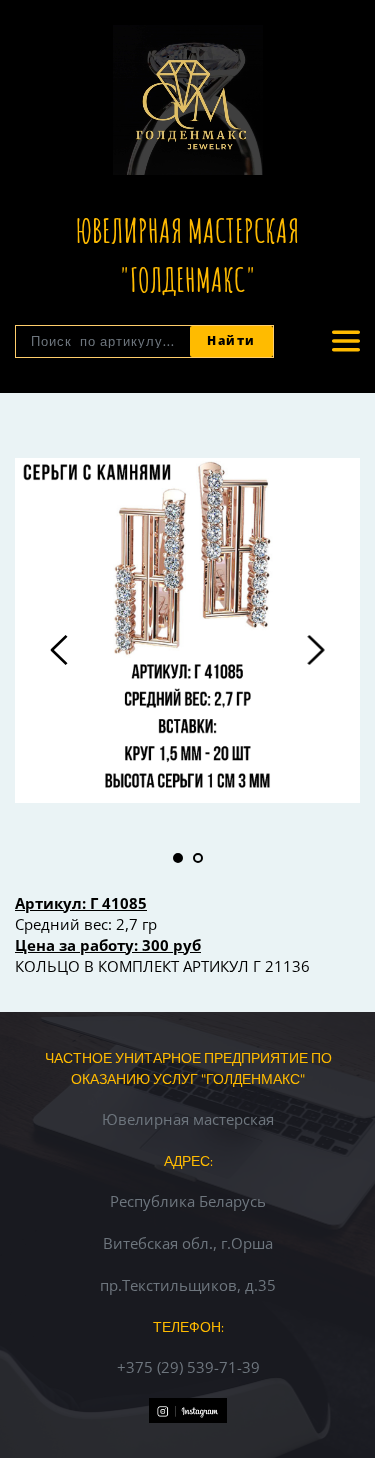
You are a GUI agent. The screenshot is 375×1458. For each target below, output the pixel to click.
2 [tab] (198, 858)
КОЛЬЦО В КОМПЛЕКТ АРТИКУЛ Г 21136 (162, 966)
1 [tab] (178, 858)
